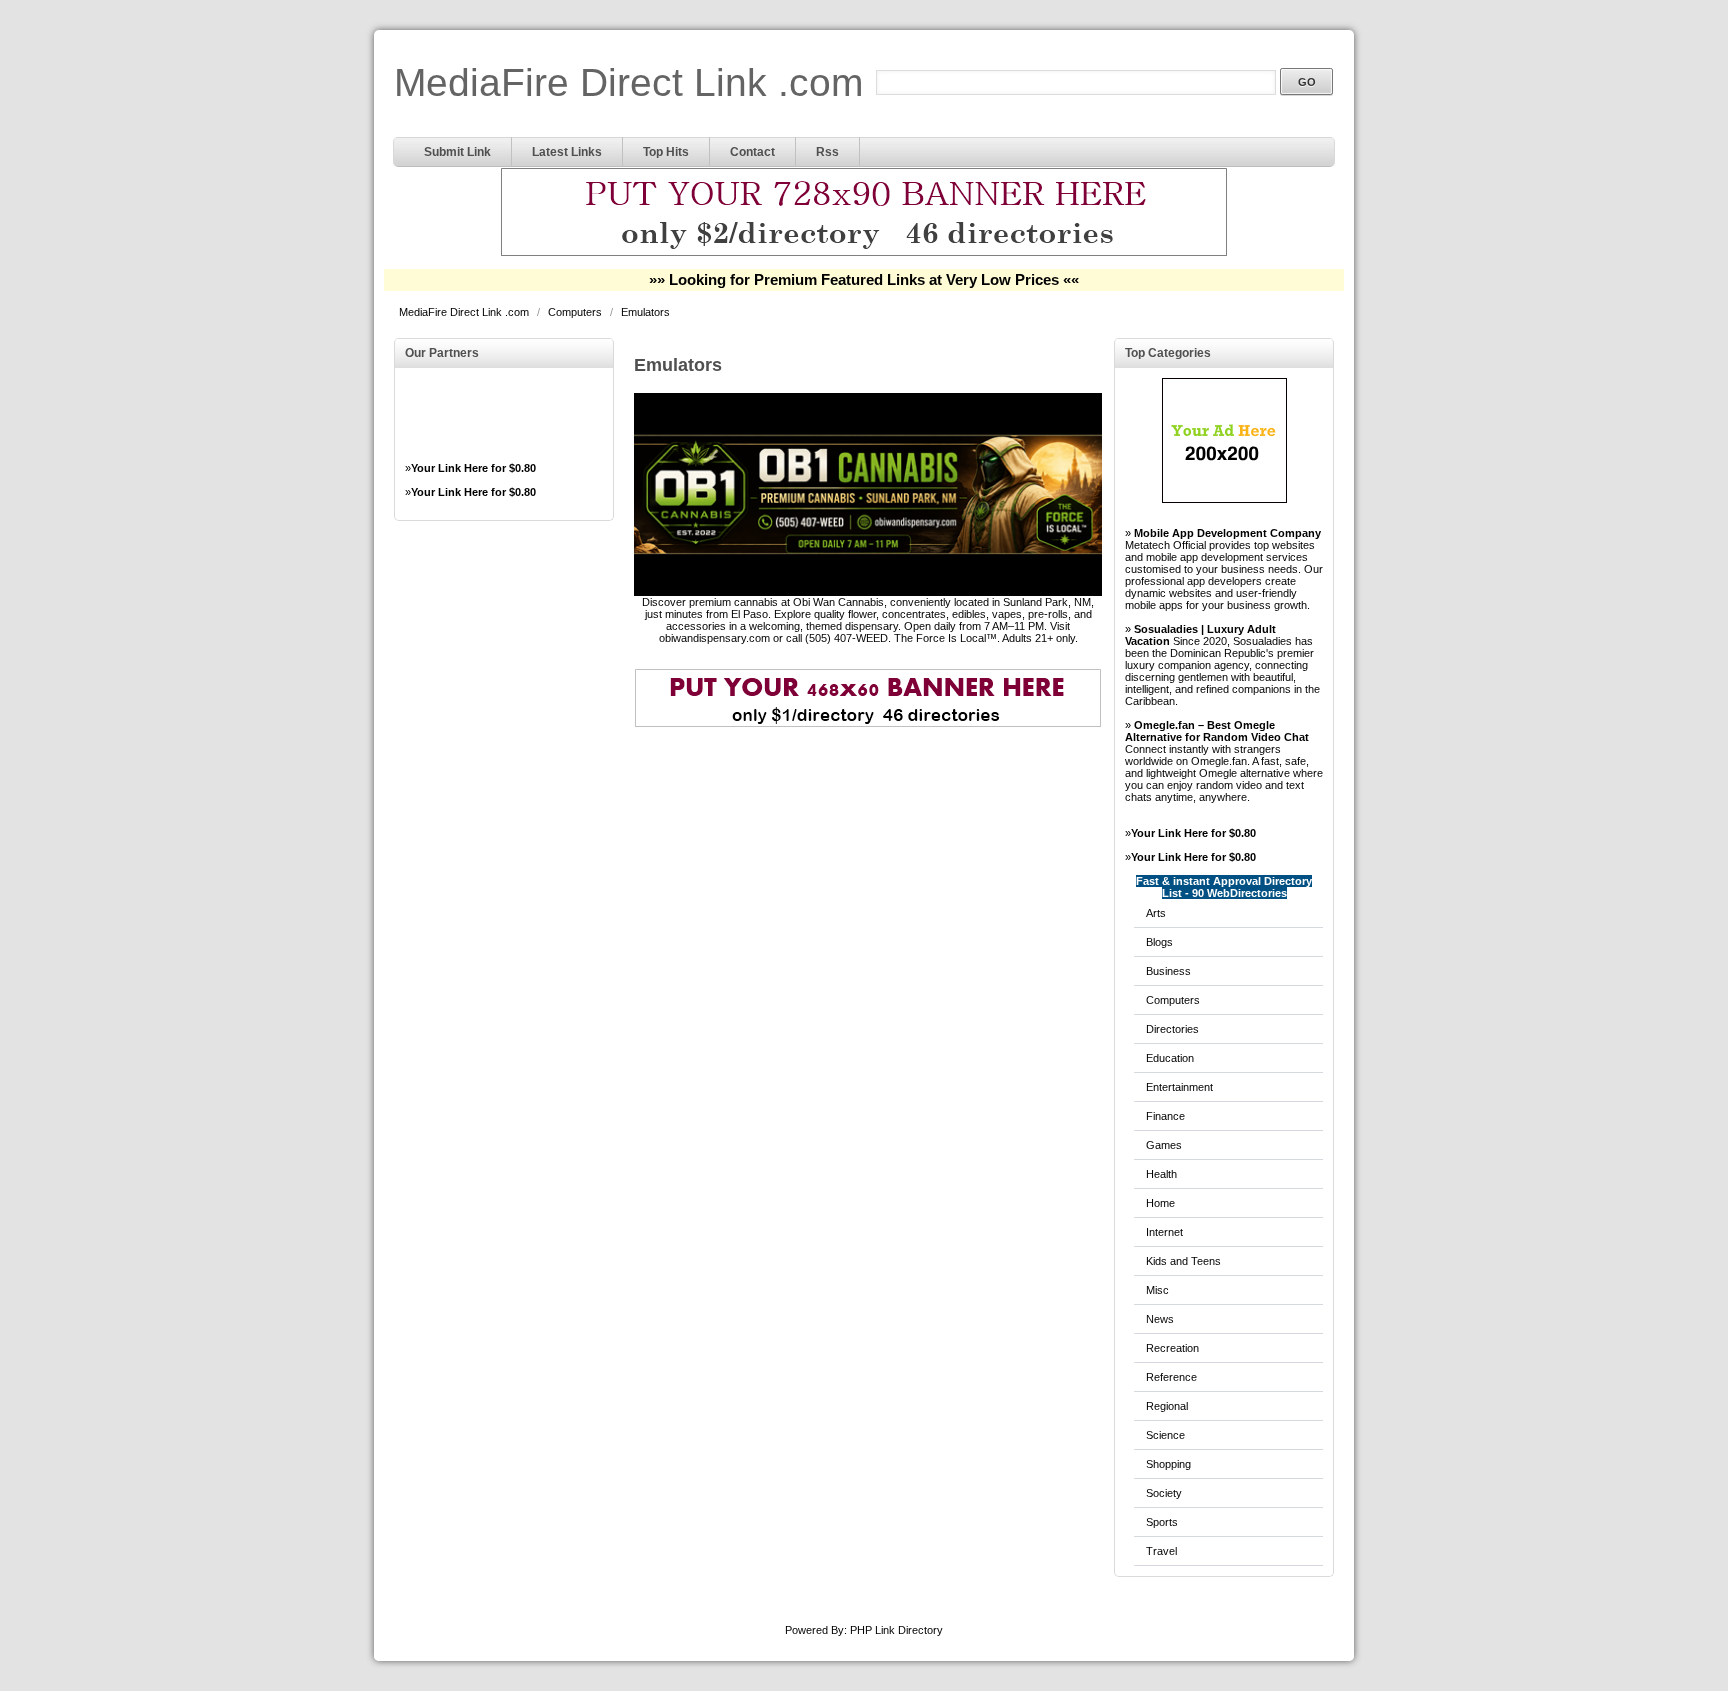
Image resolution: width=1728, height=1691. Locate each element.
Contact (752, 152)
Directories (1172, 1029)
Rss (827, 152)
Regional (1167, 1406)
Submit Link (457, 152)
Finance (1165, 1116)
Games (1164, 1145)
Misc (1157, 1290)
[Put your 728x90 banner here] (864, 253)
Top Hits (666, 152)
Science (1165, 1435)
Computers (576, 312)
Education (1170, 1058)
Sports (1162, 1522)
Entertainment (1179, 1087)
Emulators (645, 312)
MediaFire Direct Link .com (628, 82)
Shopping (1168, 1464)
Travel (1161, 1551)
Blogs (1159, 942)
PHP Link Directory (896, 1630)
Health (1161, 1174)
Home (1160, 1203)
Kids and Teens (1183, 1261)
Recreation (1172, 1348)
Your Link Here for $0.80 (473, 468)
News (1160, 1319)
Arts (1156, 913)
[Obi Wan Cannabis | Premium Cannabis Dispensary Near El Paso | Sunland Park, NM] (868, 592)
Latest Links (567, 152)
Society (1164, 1493)
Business (1168, 971)
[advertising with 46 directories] (1224, 499)
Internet (1164, 1232)
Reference (1171, 1377)
